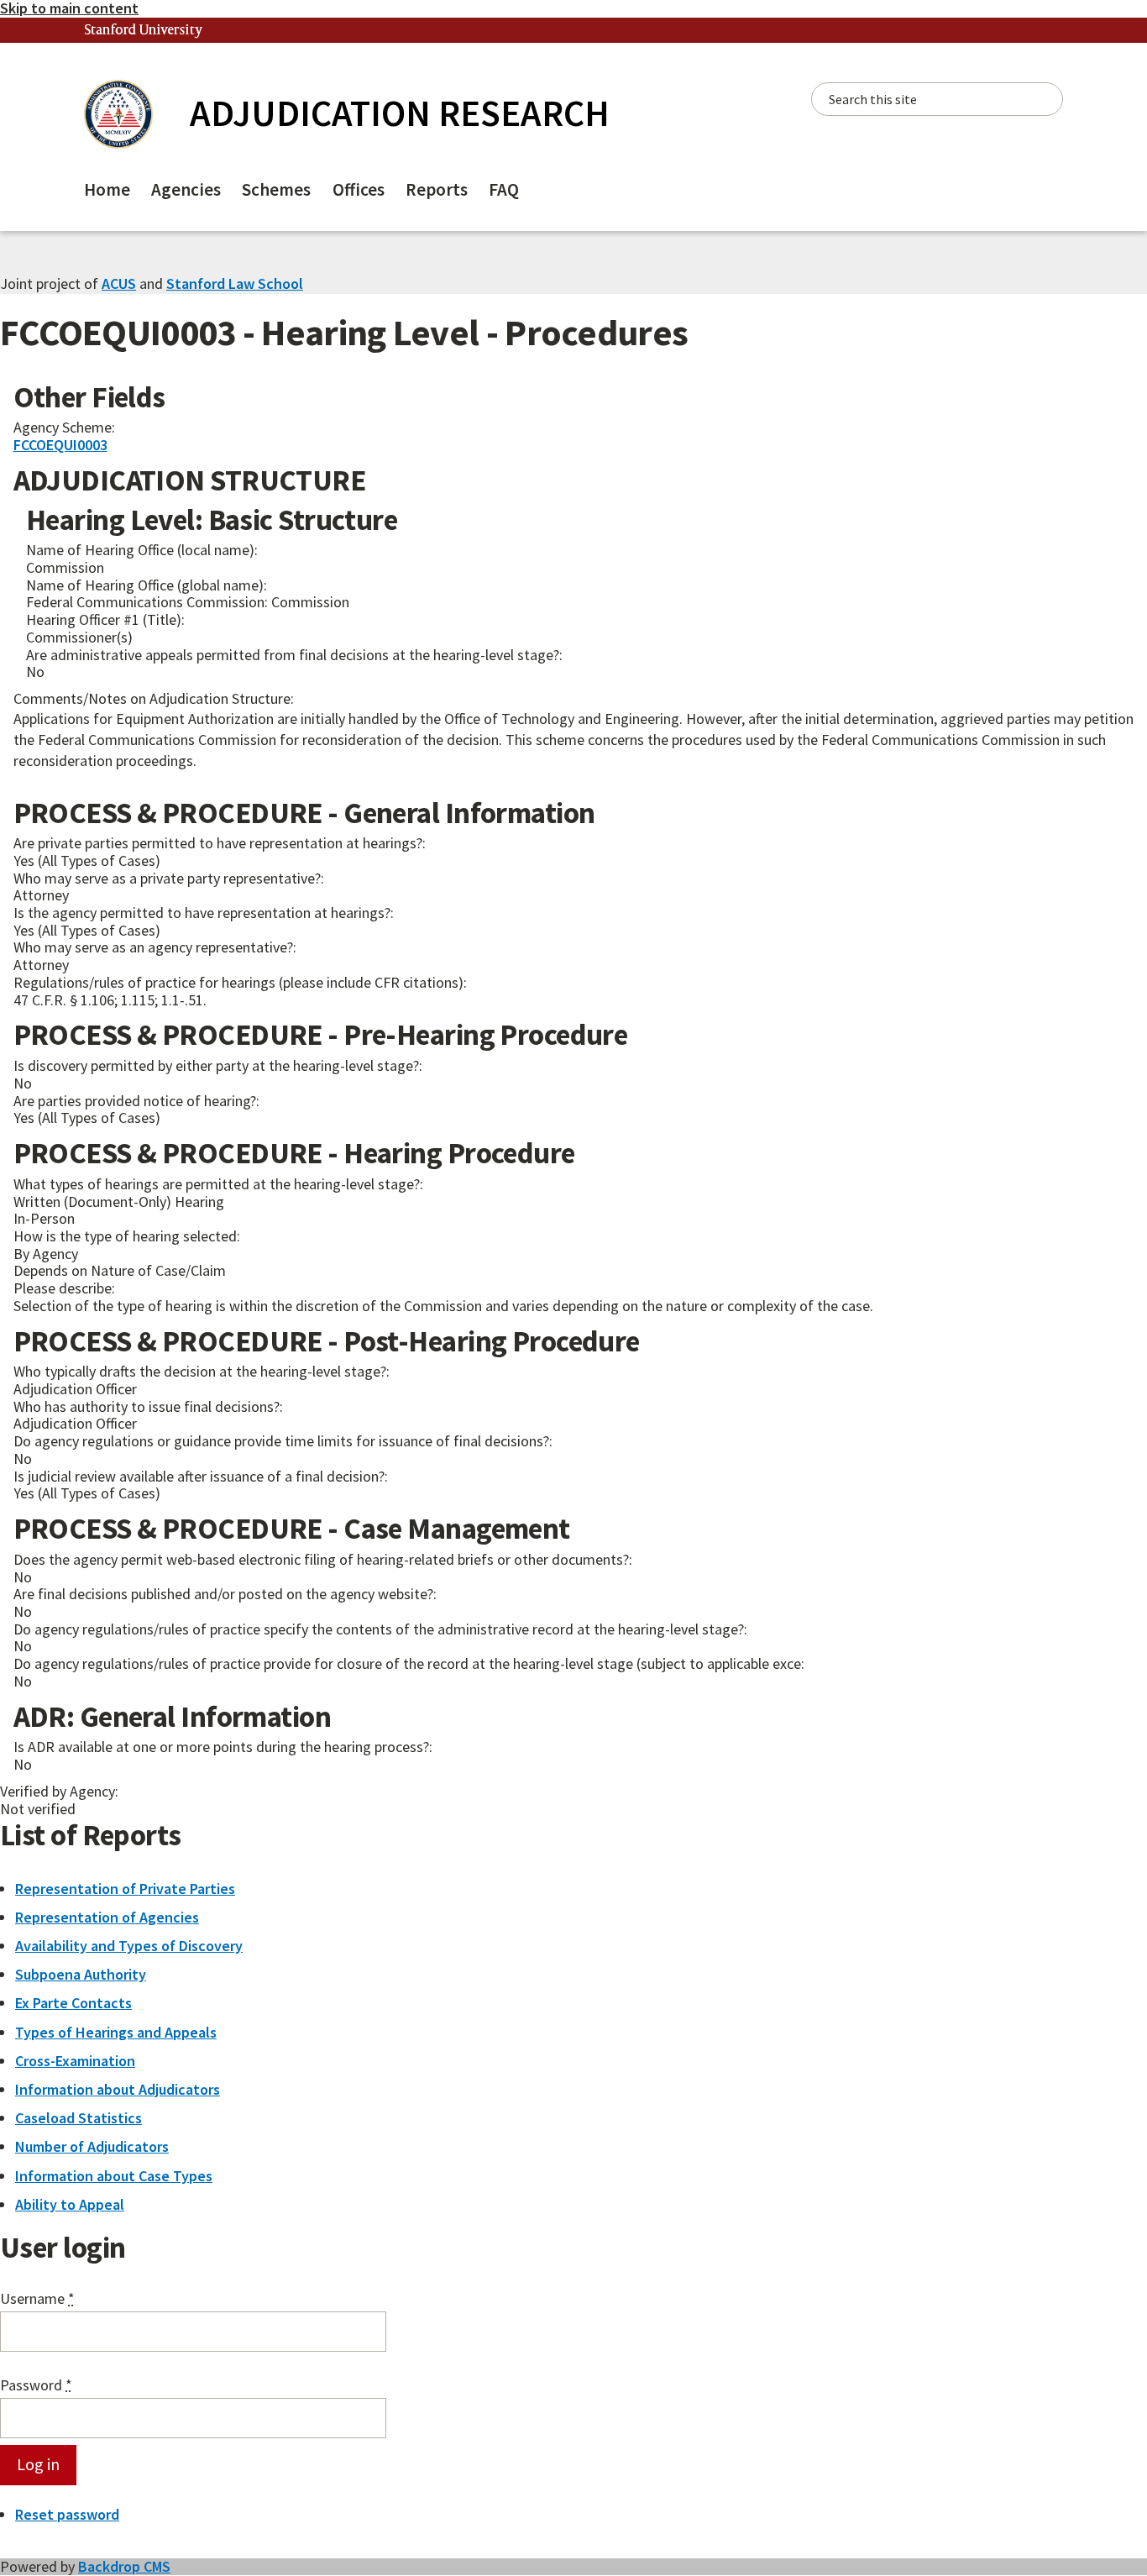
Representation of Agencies (107, 1917)
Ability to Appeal (70, 2204)
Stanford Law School (235, 283)
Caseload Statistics (79, 2118)
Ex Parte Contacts (73, 2003)
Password (36, 2386)
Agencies (186, 189)
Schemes (276, 189)
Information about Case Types (114, 2176)
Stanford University (144, 31)
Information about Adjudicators (118, 2089)
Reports (437, 189)
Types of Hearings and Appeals (116, 2032)
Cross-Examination (75, 2061)
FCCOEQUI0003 (60, 445)
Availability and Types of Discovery (129, 1946)
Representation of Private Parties (125, 1889)
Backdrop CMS (124, 2566)
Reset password (67, 2514)
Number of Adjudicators (92, 2146)
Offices (359, 189)
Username (37, 2299)
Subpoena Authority (81, 1974)
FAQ (504, 189)
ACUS (119, 283)
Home (107, 189)
